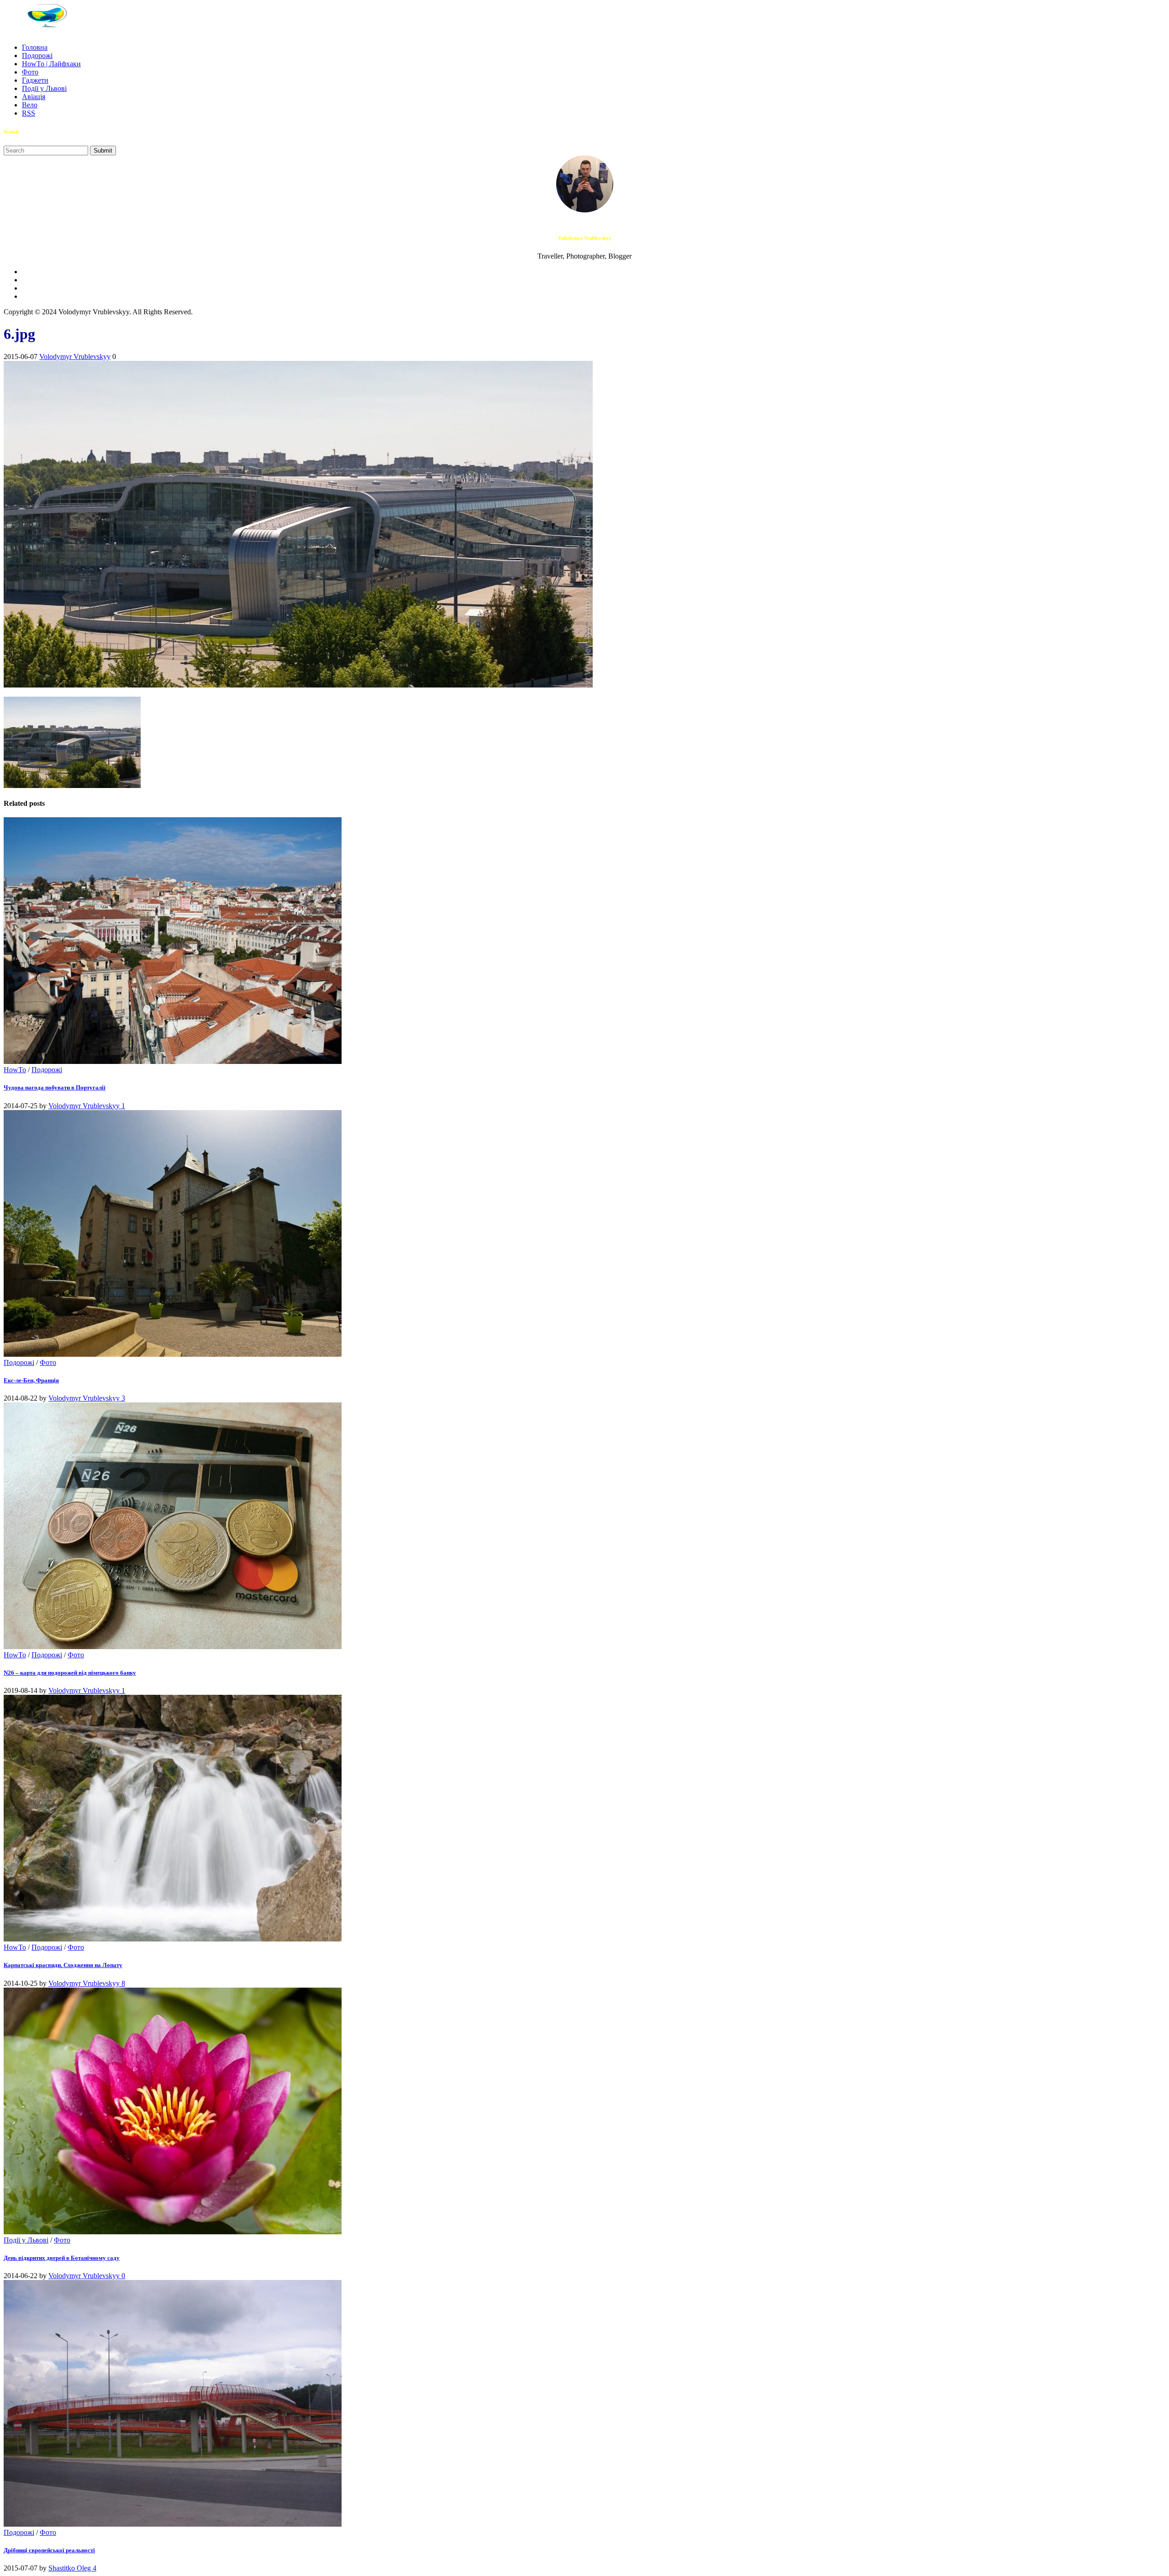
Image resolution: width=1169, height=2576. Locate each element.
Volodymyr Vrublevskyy (75, 357)
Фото (30, 72)
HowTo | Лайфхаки (51, 64)
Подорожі (37, 56)
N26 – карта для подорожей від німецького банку (70, 1673)
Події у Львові (44, 88)
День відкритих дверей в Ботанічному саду (62, 2258)
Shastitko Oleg (71, 2568)
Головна (35, 47)
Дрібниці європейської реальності (49, 2550)
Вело (30, 105)
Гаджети (35, 80)
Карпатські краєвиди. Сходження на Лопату (63, 1965)
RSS (29, 113)
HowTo (15, 1070)
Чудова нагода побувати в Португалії (55, 1087)
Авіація (34, 97)
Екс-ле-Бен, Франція (31, 1380)
